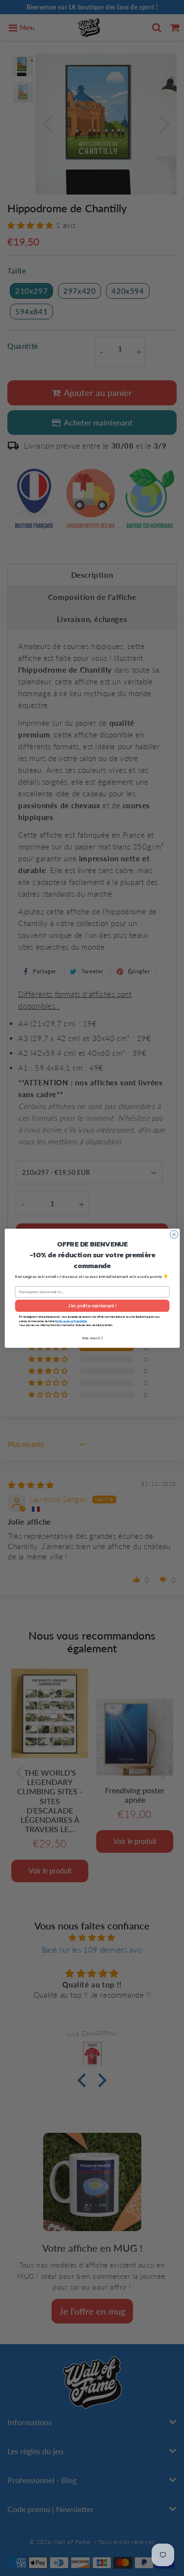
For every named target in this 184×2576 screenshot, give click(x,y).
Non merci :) (92, 1338)
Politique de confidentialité (71, 1321)
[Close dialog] (174, 1234)
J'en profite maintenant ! (92, 1305)
